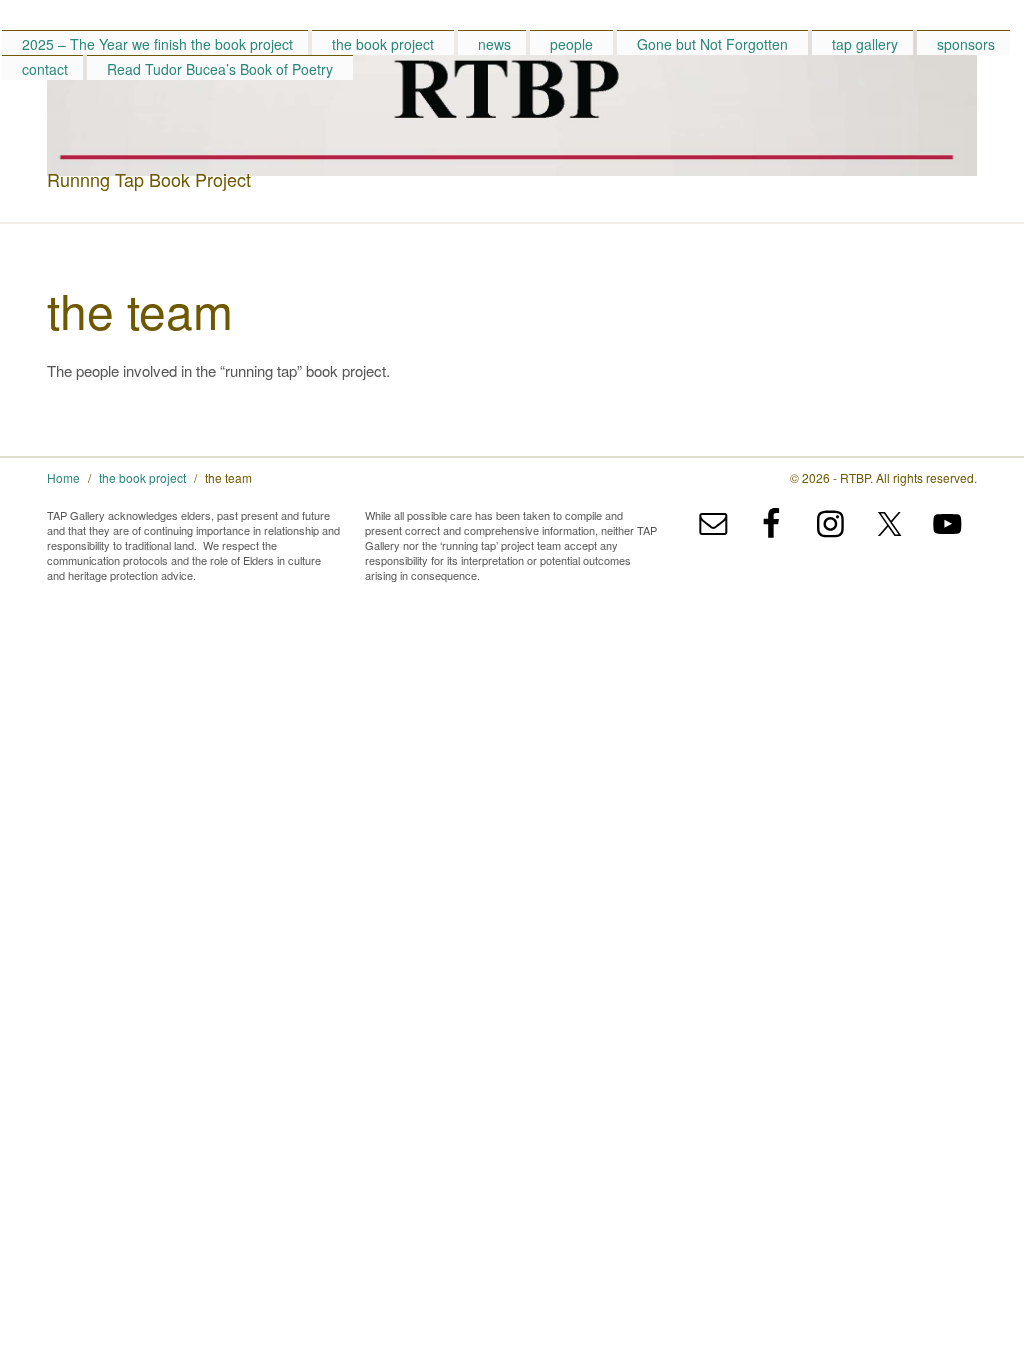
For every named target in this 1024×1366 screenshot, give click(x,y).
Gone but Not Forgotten (712, 44)
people (571, 44)
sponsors (966, 44)
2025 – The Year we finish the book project (157, 44)
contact (45, 69)
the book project (383, 44)
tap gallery (865, 44)
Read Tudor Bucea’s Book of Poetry (220, 69)
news (494, 44)
